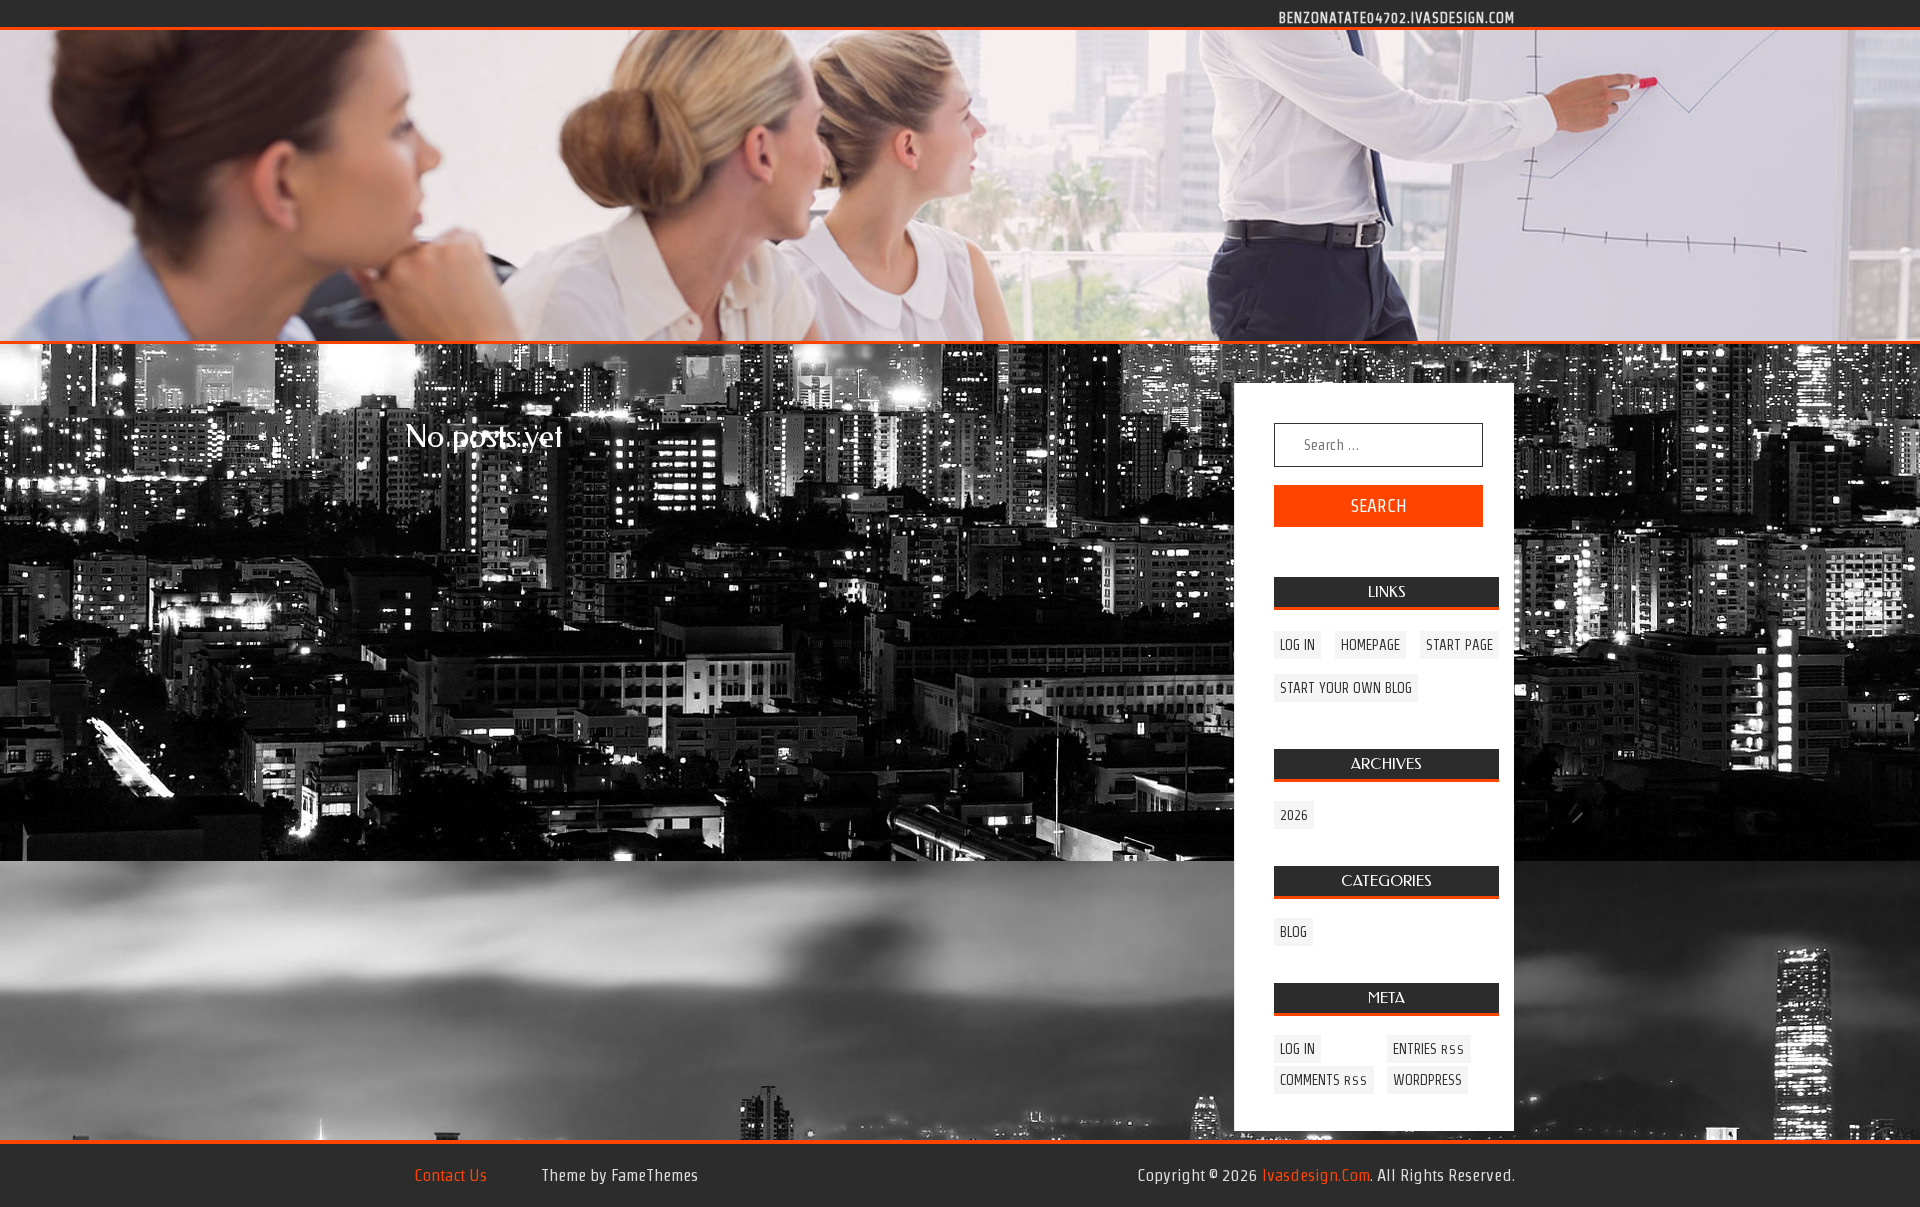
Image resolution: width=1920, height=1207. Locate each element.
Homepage (1370, 645)
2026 (1294, 815)
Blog (1293, 932)
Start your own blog (1346, 688)
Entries (1429, 1049)
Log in (1297, 645)
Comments (1324, 1080)
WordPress (1427, 1080)
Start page (1459, 645)
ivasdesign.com (1316, 1175)
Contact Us (450, 1175)
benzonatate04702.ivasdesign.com (1397, 17)
